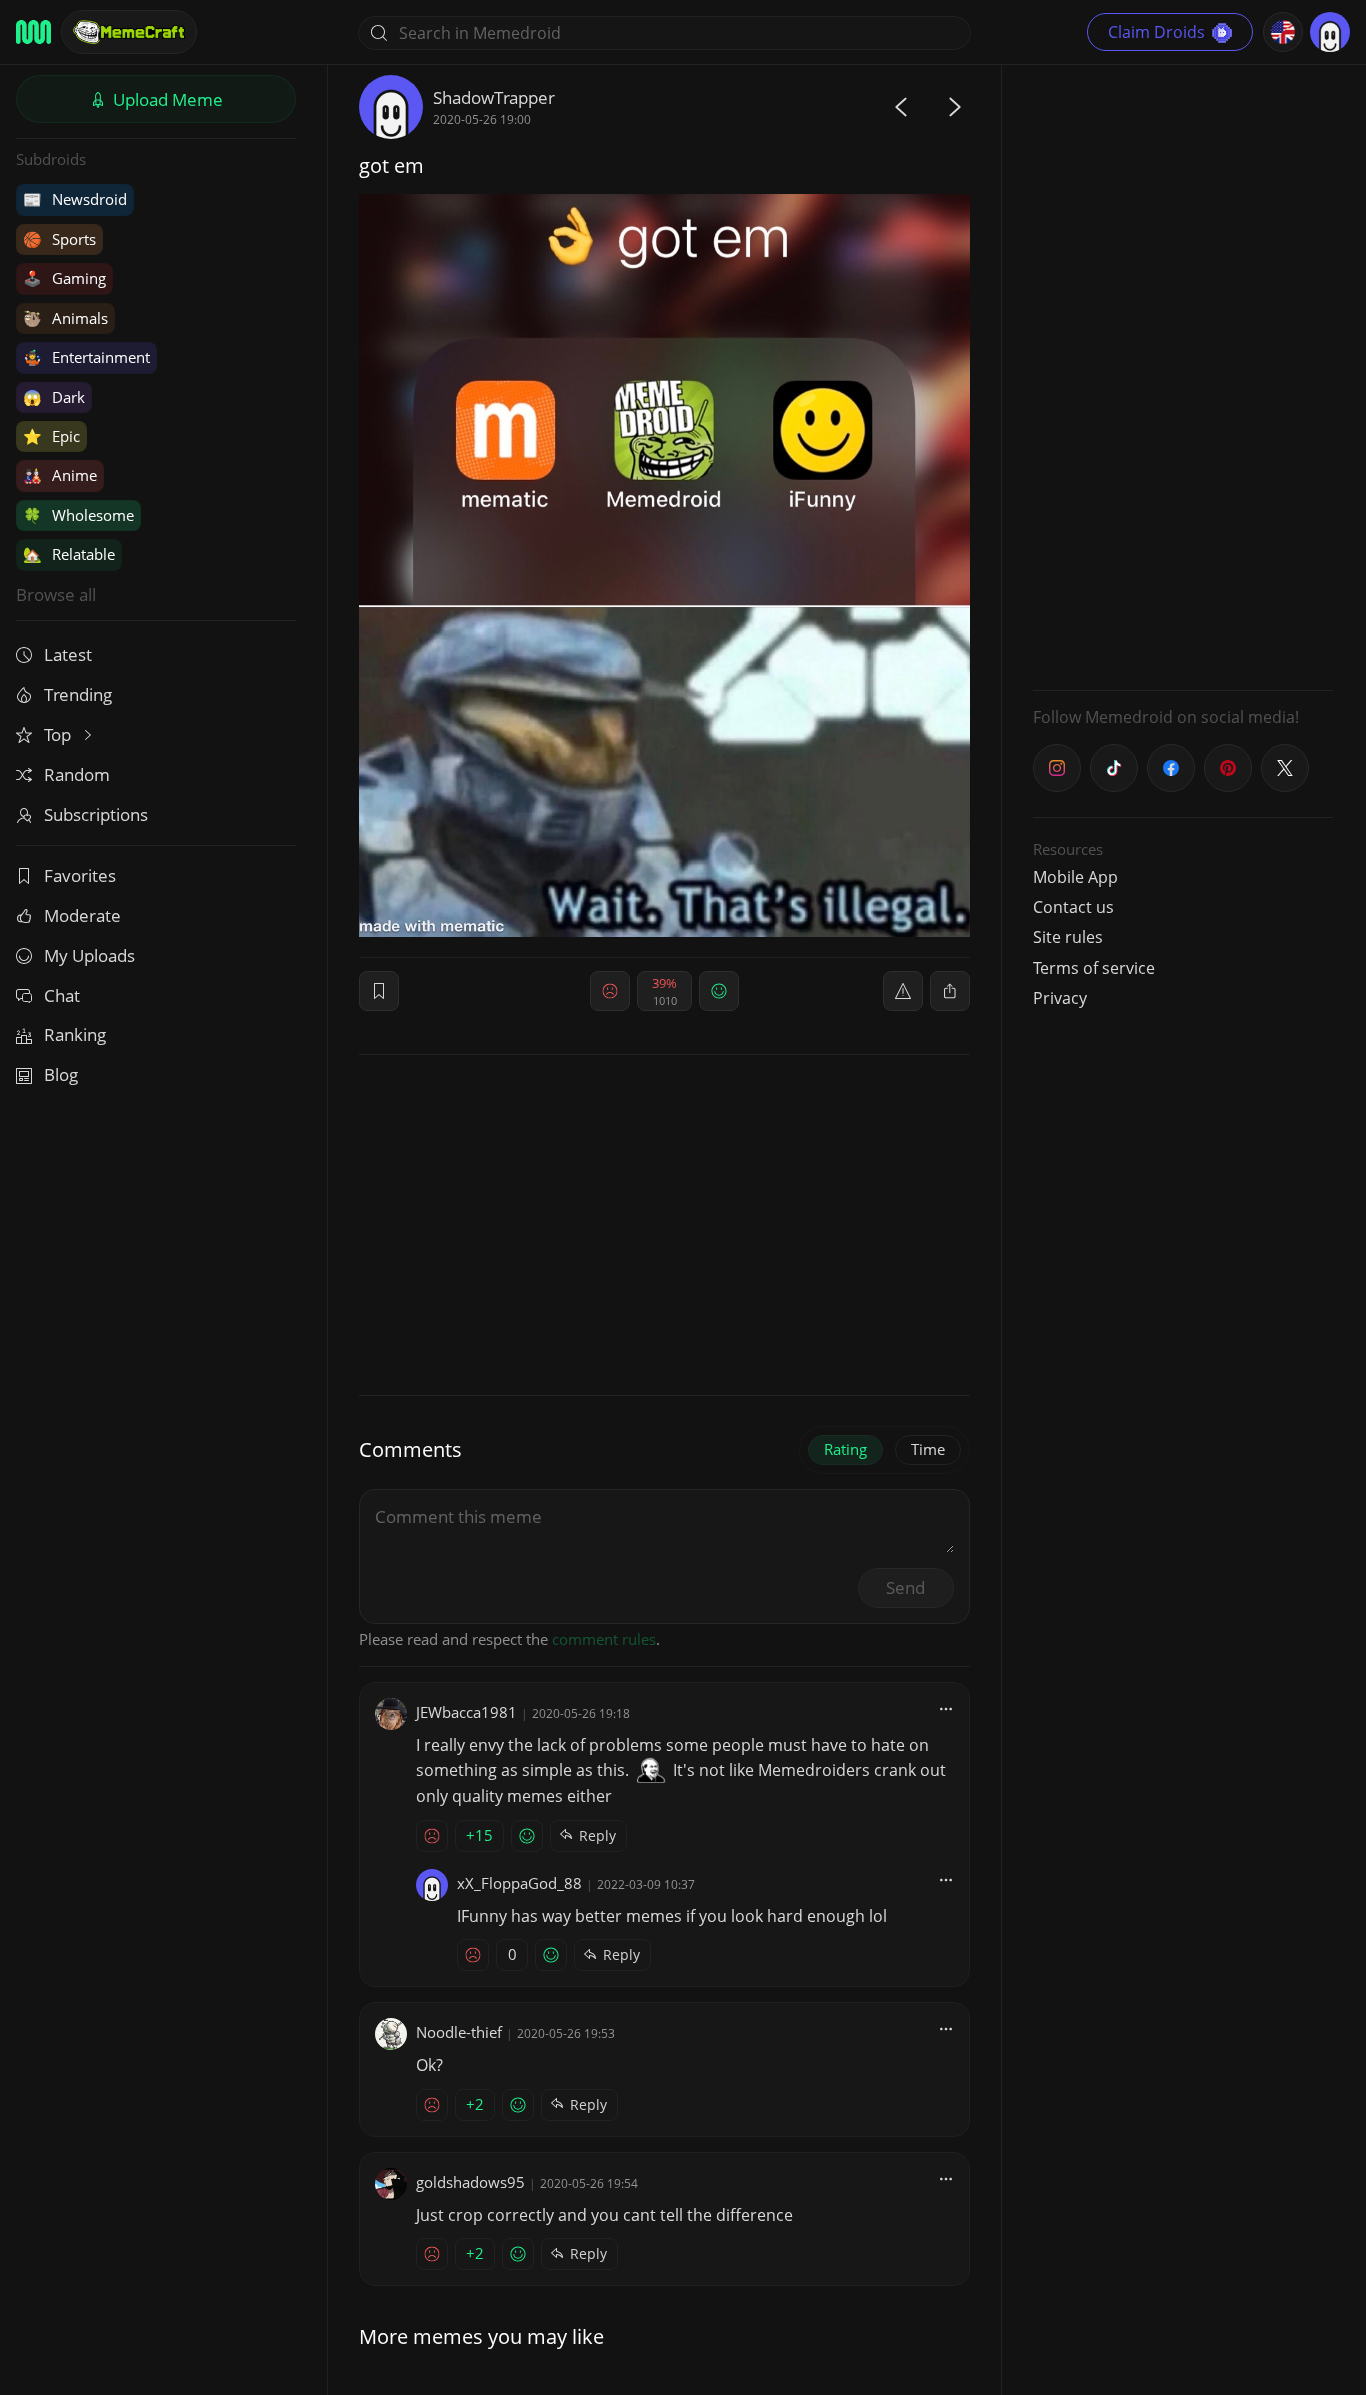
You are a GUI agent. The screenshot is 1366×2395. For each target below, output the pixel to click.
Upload (166, 99)
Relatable (69, 554)
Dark (54, 397)
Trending (78, 694)
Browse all (56, 594)
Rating (845, 1449)
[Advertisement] (1183, 375)
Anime (60, 475)
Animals (65, 318)
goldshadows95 (470, 2182)
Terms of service (1094, 968)
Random (77, 774)
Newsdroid (75, 199)
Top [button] (59, 734)
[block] (950, 991)
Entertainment (86, 357)
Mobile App (1075, 877)
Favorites (80, 875)
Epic (51, 436)
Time (928, 1449)
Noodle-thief (459, 2032)
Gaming (64, 278)
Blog (61, 1074)
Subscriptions (96, 814)
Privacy (1060, 998)
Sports (59, 239)
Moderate (82, 915)
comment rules (604, 1639)
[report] (903, 991)
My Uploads (89, 955)
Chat (62, 995)
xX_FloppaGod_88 (519, 1883)
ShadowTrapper (494, 97)
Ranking (75, 1034)
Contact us (1073, 907)
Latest (68, 654)
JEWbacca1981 (466, 1712)
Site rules (1068, 937)
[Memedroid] (33, 32)
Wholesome (78, 515)
